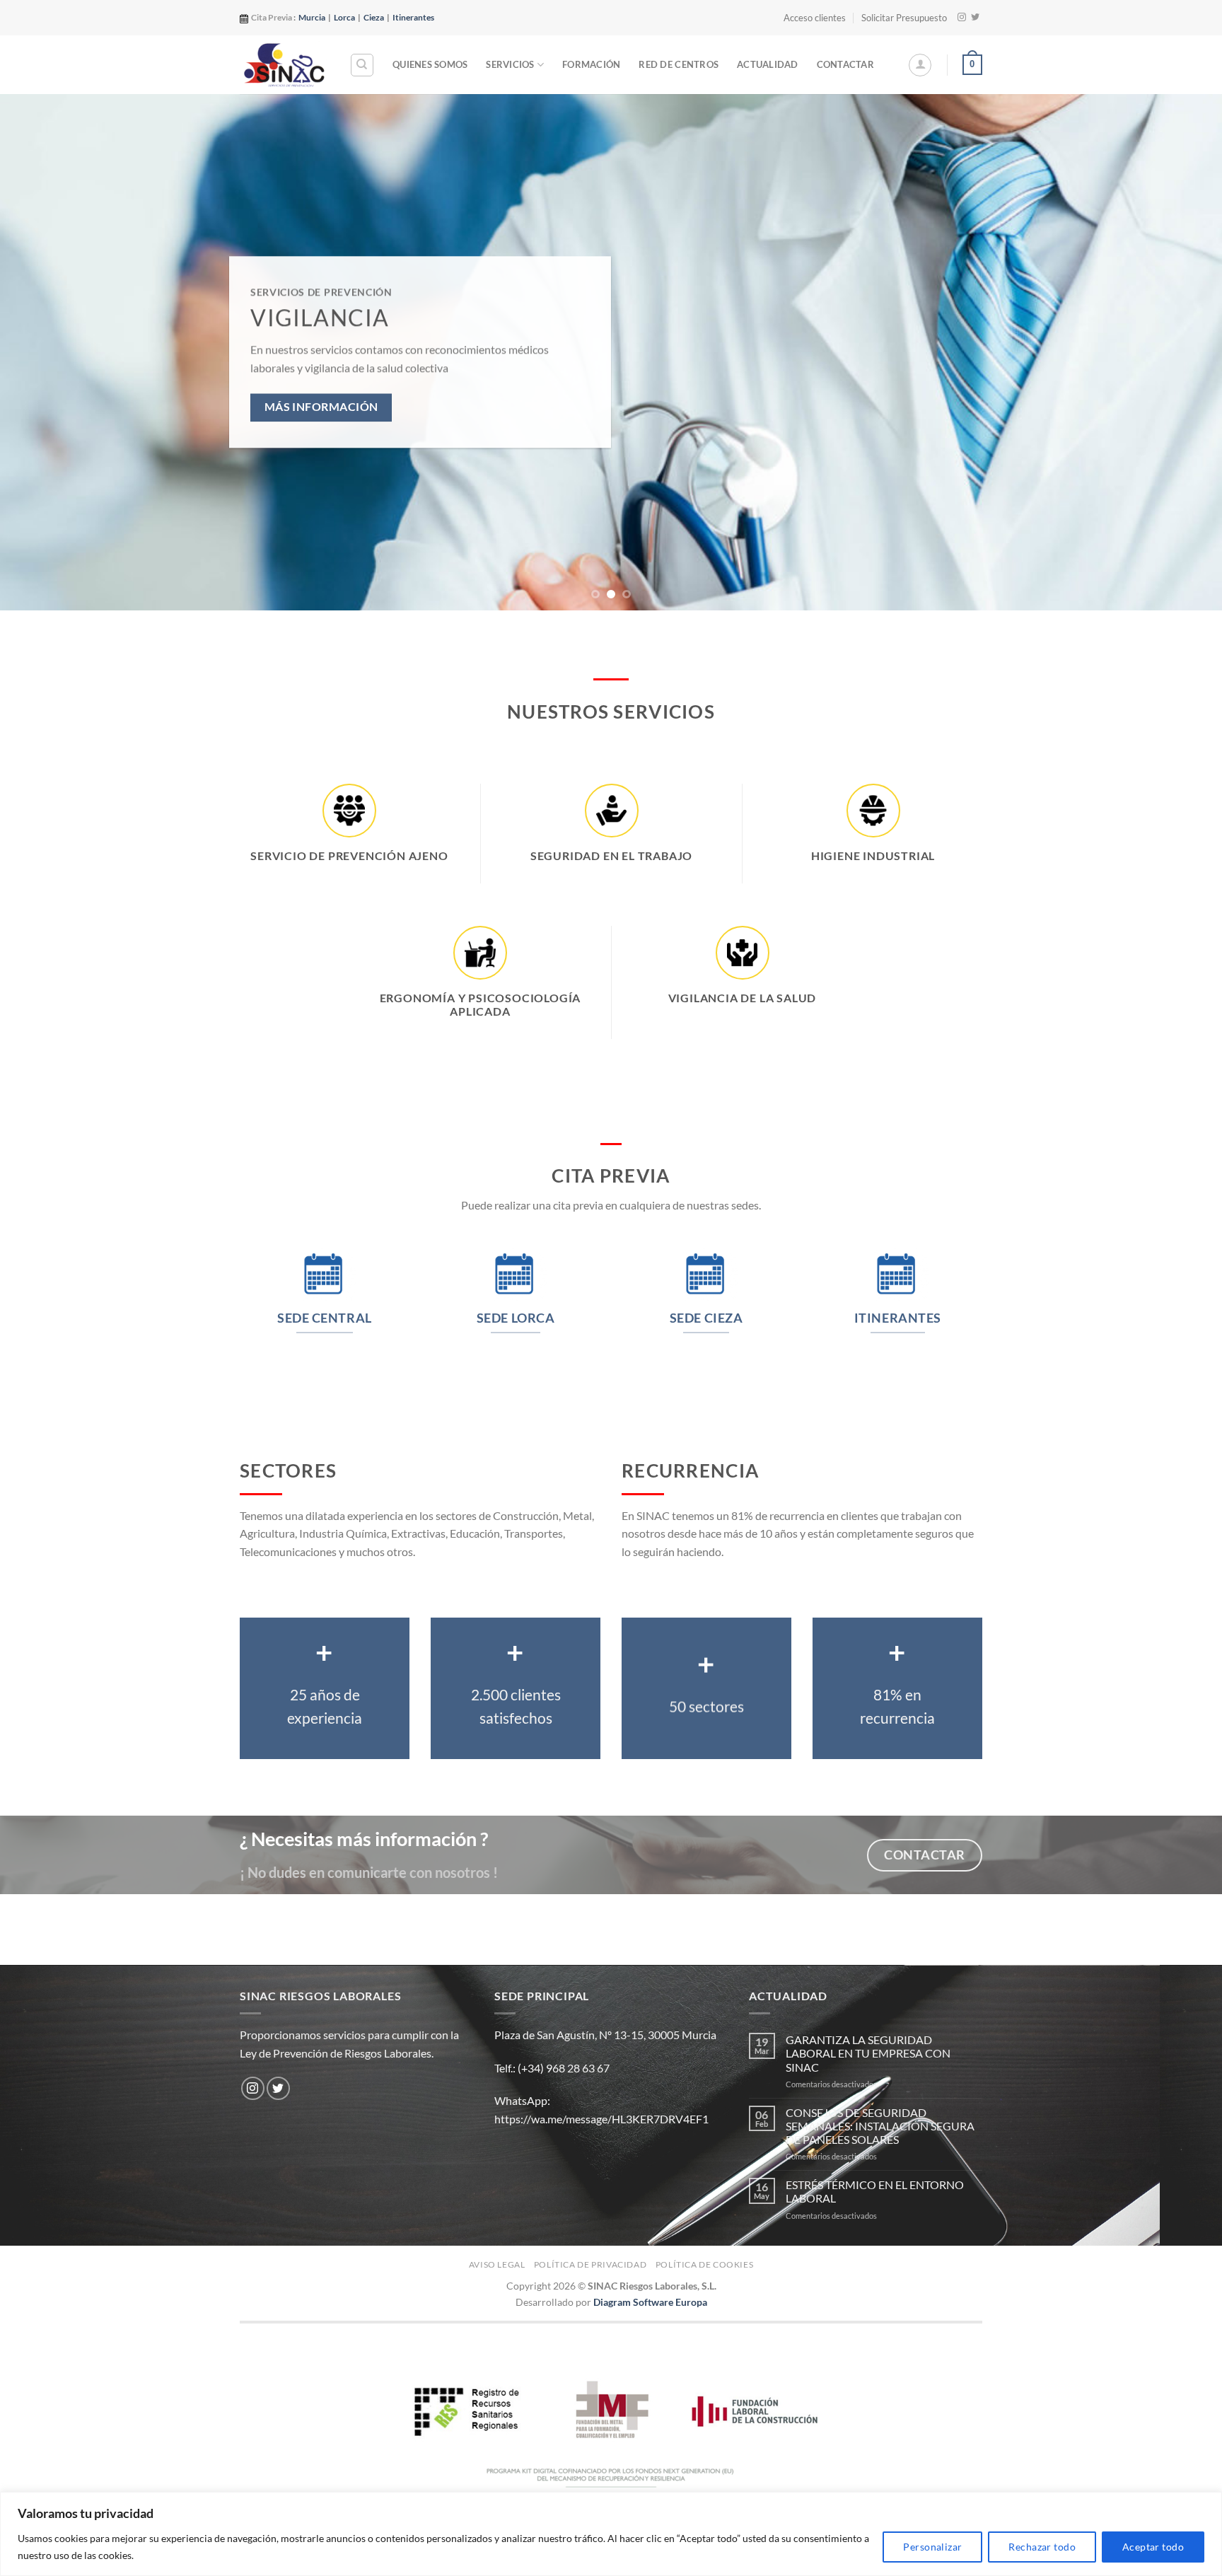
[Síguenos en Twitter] (975, 18)
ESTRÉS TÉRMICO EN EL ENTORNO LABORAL (875, 2191)
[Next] (1180, 352)
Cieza (374, 17)
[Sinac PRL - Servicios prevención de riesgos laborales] (284, 64)
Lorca (344, 17)
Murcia (312, 17)
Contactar (845, 64)
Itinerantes (413, 17)
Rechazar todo (1042, 2547)
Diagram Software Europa (650, 2302)
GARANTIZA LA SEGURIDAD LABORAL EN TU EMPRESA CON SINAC (868, 2053)
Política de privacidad (590, 2264)
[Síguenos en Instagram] (962, 18)
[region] (611, 2534)
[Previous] (42, 352)
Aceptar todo (1153, 2547)
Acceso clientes (815, 18)
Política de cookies (705, 2264)
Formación (591, 64)
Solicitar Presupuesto (904, 18)
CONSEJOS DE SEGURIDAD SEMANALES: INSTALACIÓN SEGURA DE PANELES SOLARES (880, 2126)
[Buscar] (362, 65)
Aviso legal (497, 2264)
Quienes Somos (430, 64)
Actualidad (768, 64)
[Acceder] (920, 65)
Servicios (510, 64)
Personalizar (932, 2547)
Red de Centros (679, 64)
